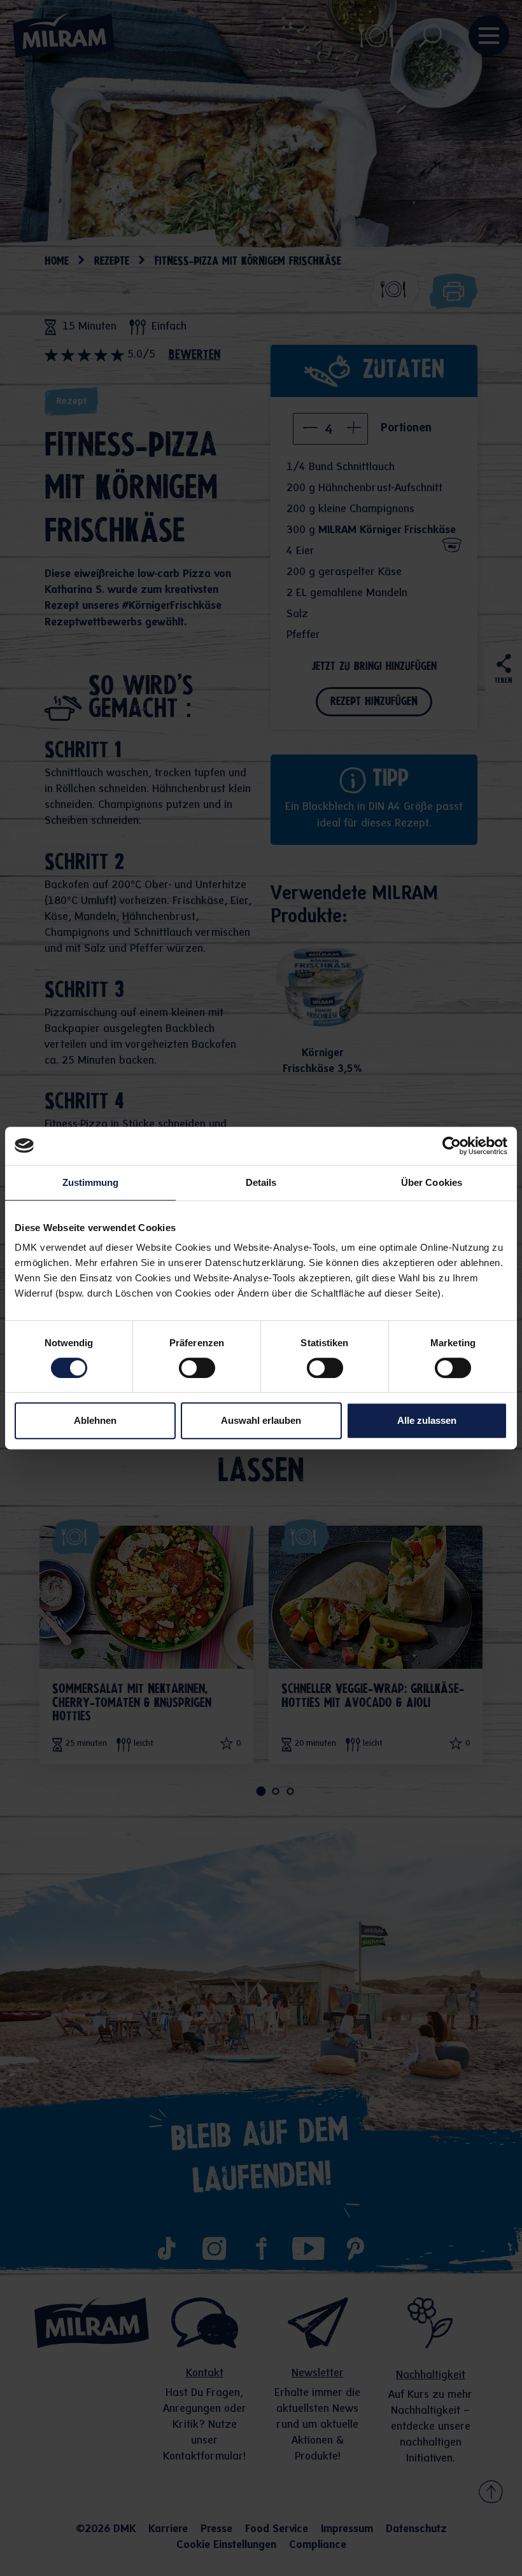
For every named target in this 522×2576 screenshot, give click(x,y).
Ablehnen (95, 1420)
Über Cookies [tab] (432, 1182)
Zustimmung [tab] (91, 1182)
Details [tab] (261, 1182)
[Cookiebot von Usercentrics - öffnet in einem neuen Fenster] (452, 1146)
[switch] (197, 1368)
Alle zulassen (427, 1420)
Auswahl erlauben (261, 1420)
